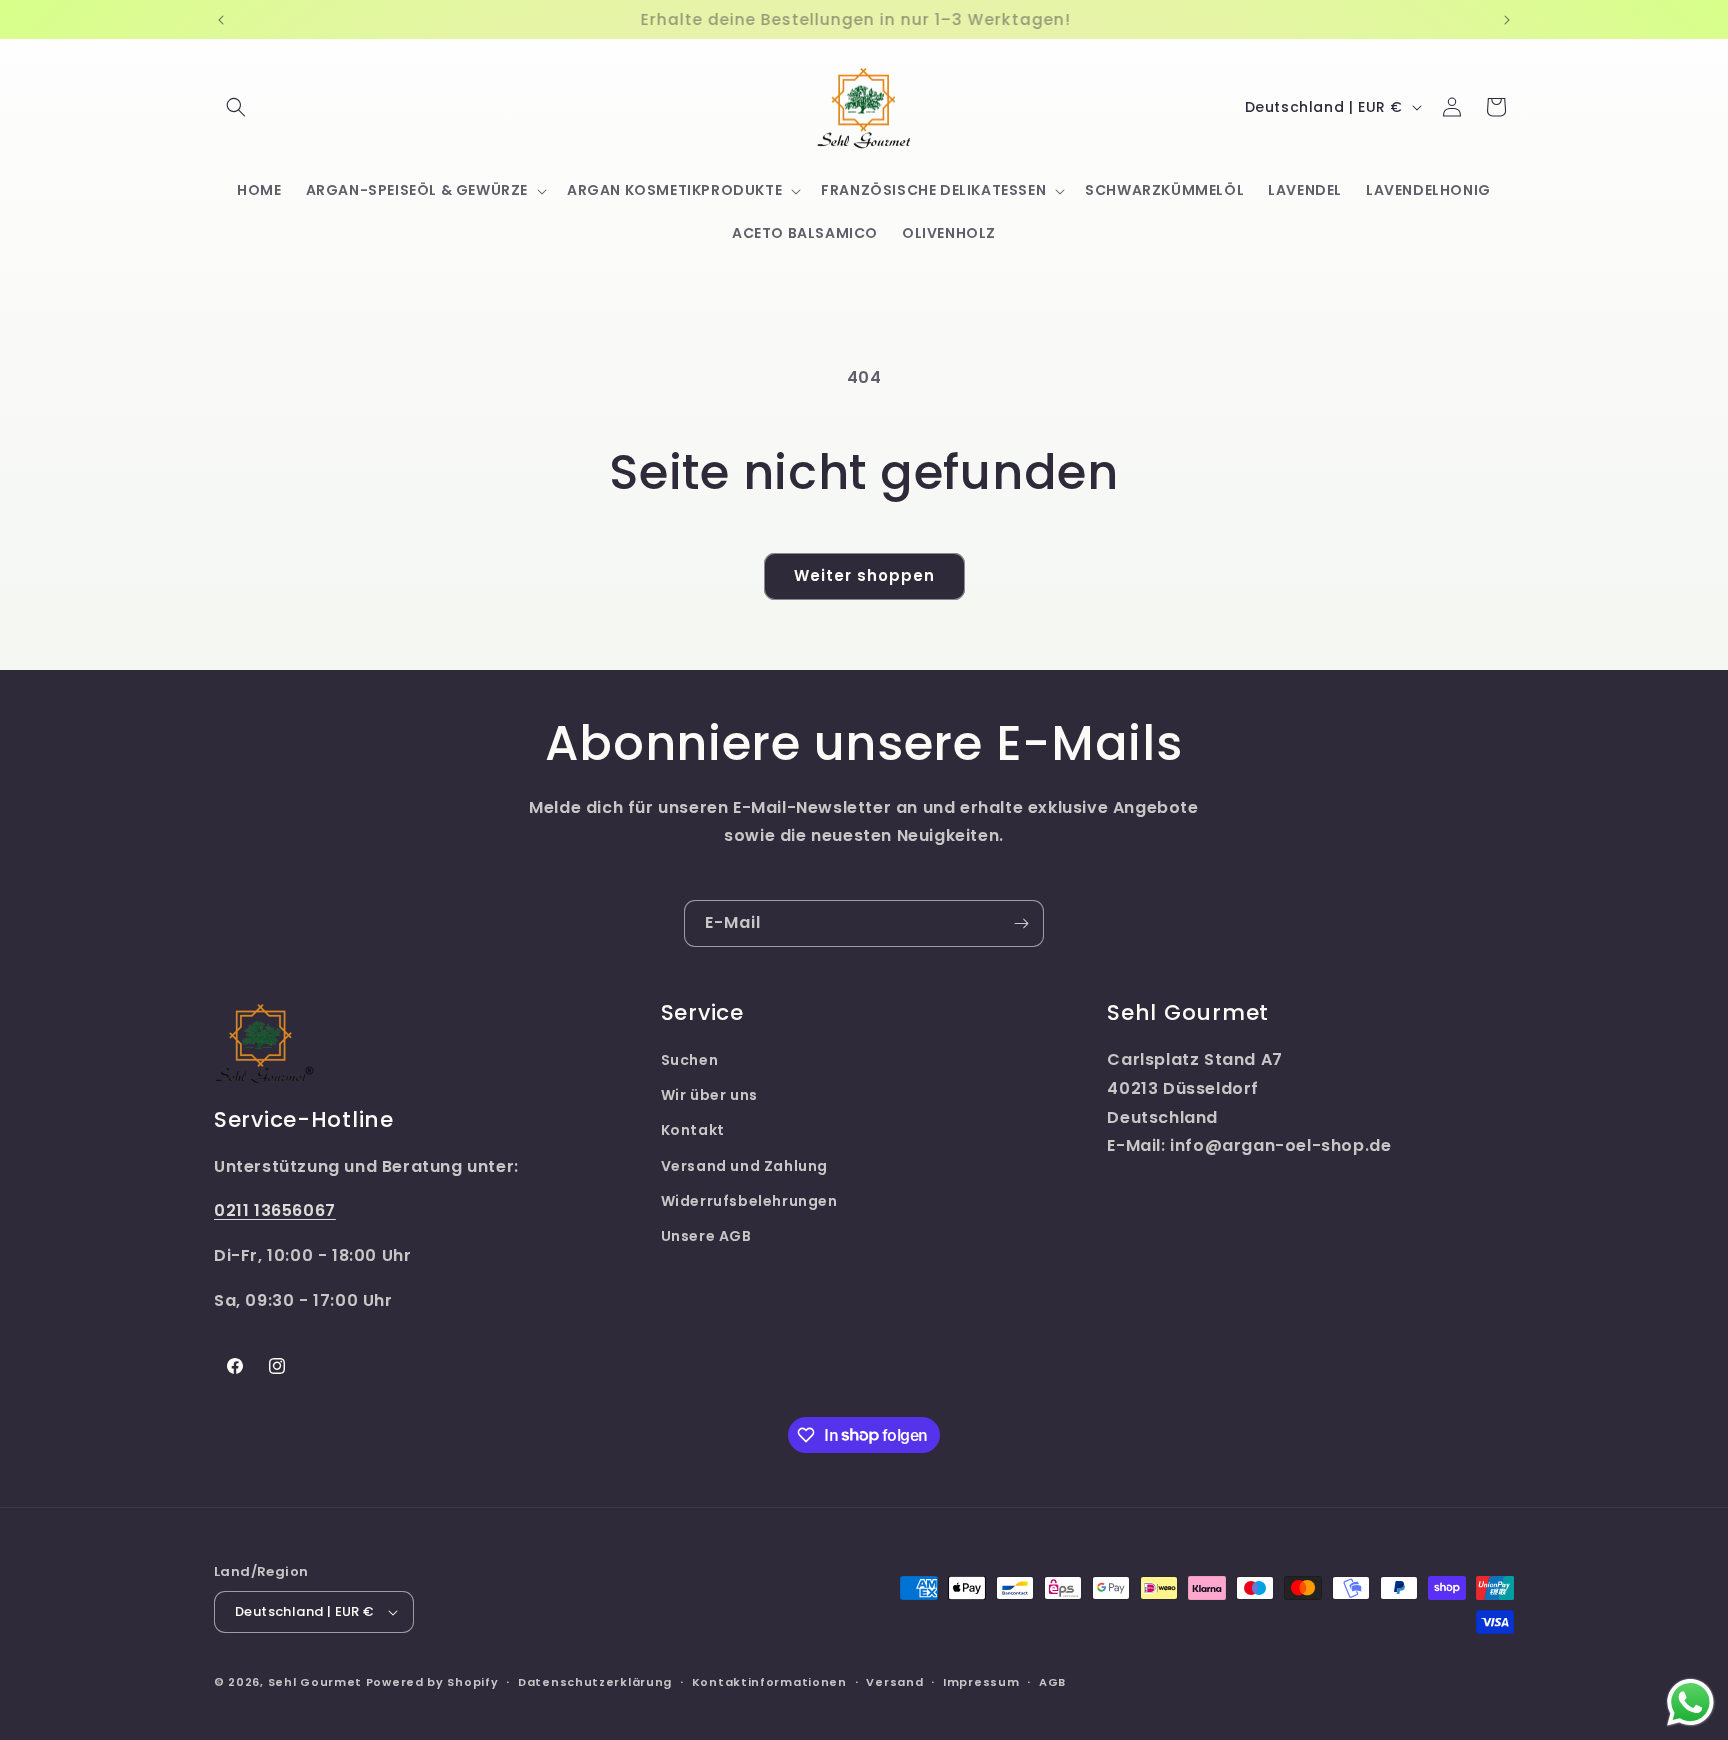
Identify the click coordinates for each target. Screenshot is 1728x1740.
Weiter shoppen (864, 575)
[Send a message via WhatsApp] (1690, 1702)
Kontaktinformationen (769, 1682)
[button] (236, 107)
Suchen (690, 1060)
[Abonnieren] (1021, 923)
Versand (894, 1682)
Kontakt (693, 1130)
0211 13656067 (275, 1210)
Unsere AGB (706, 1236)
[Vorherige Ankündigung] (221, 20)
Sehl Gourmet (315, 1682)
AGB (1052, 1682)
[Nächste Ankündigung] (1507, 20)
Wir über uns (709, 1095)
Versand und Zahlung (744, 1166)
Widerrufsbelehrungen (749, 1201)
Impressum (981, 1682)
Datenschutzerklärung (595, 1682)
